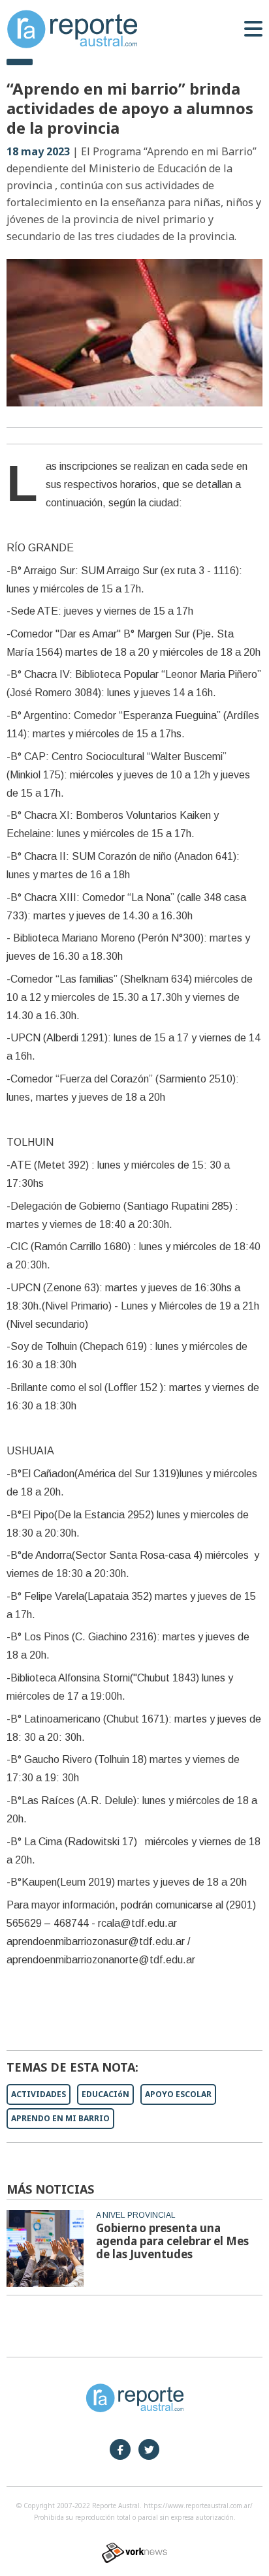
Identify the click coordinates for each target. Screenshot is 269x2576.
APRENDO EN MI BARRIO (60, 2118)
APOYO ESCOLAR (178, 2094)
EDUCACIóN (105, 2094)
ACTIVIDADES (39, 2094)
